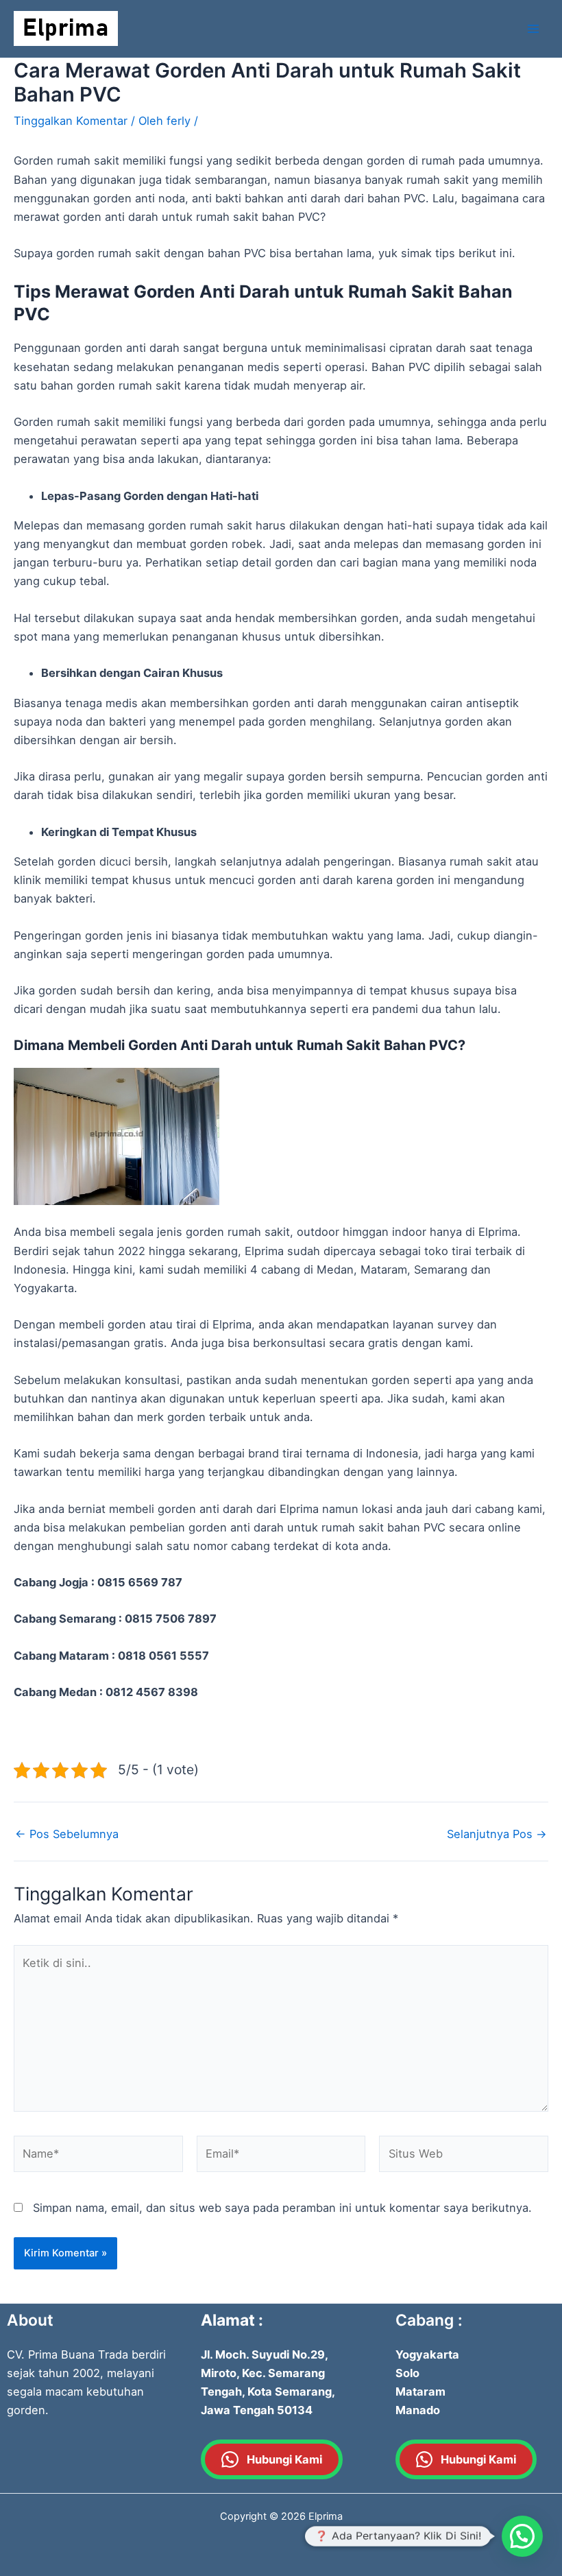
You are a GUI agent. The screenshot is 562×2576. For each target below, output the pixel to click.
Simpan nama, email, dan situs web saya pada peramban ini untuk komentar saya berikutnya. (282, 2208)
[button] (522, 2536)
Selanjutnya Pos (497, 1834)
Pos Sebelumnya (67, 1834)
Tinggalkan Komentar (71, 121)
